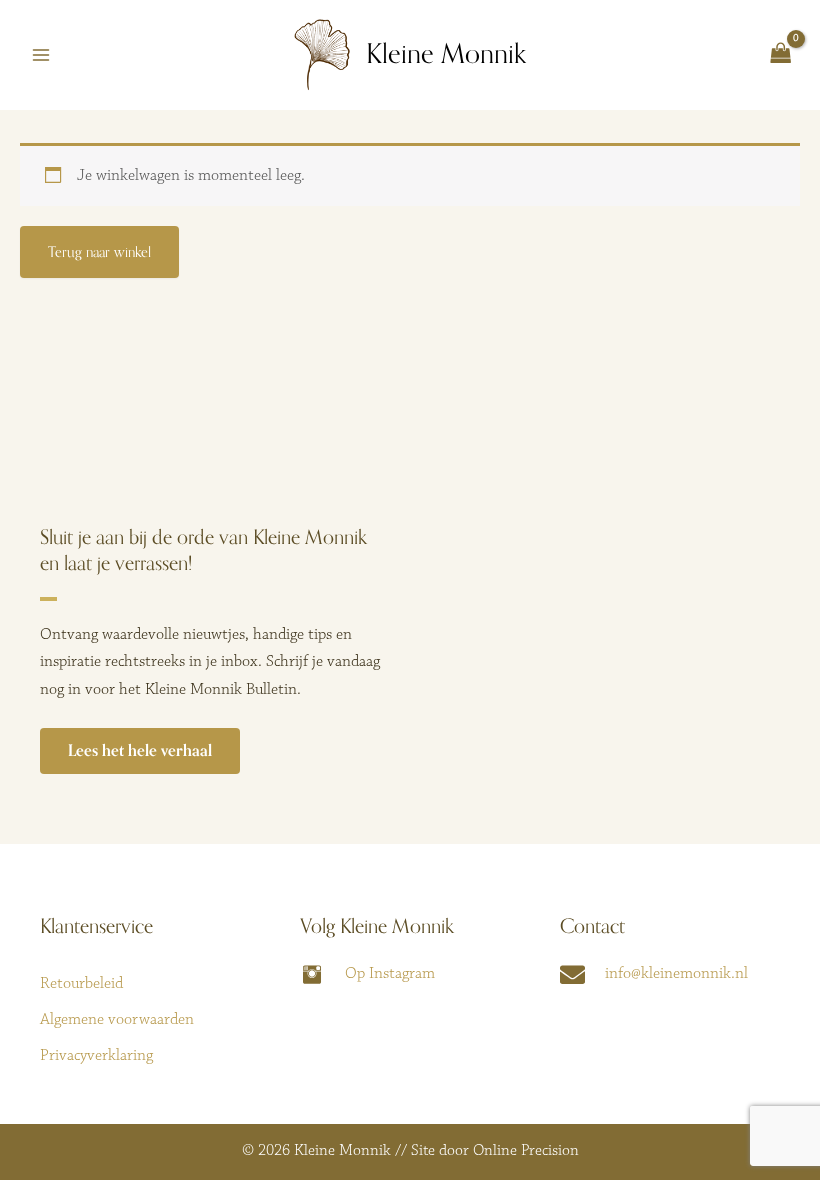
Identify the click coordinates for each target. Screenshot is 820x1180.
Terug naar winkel (99, 252)
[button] (140, 751)
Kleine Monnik (446, 54)
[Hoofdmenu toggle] (41, 55)
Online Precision (526, 1150)
